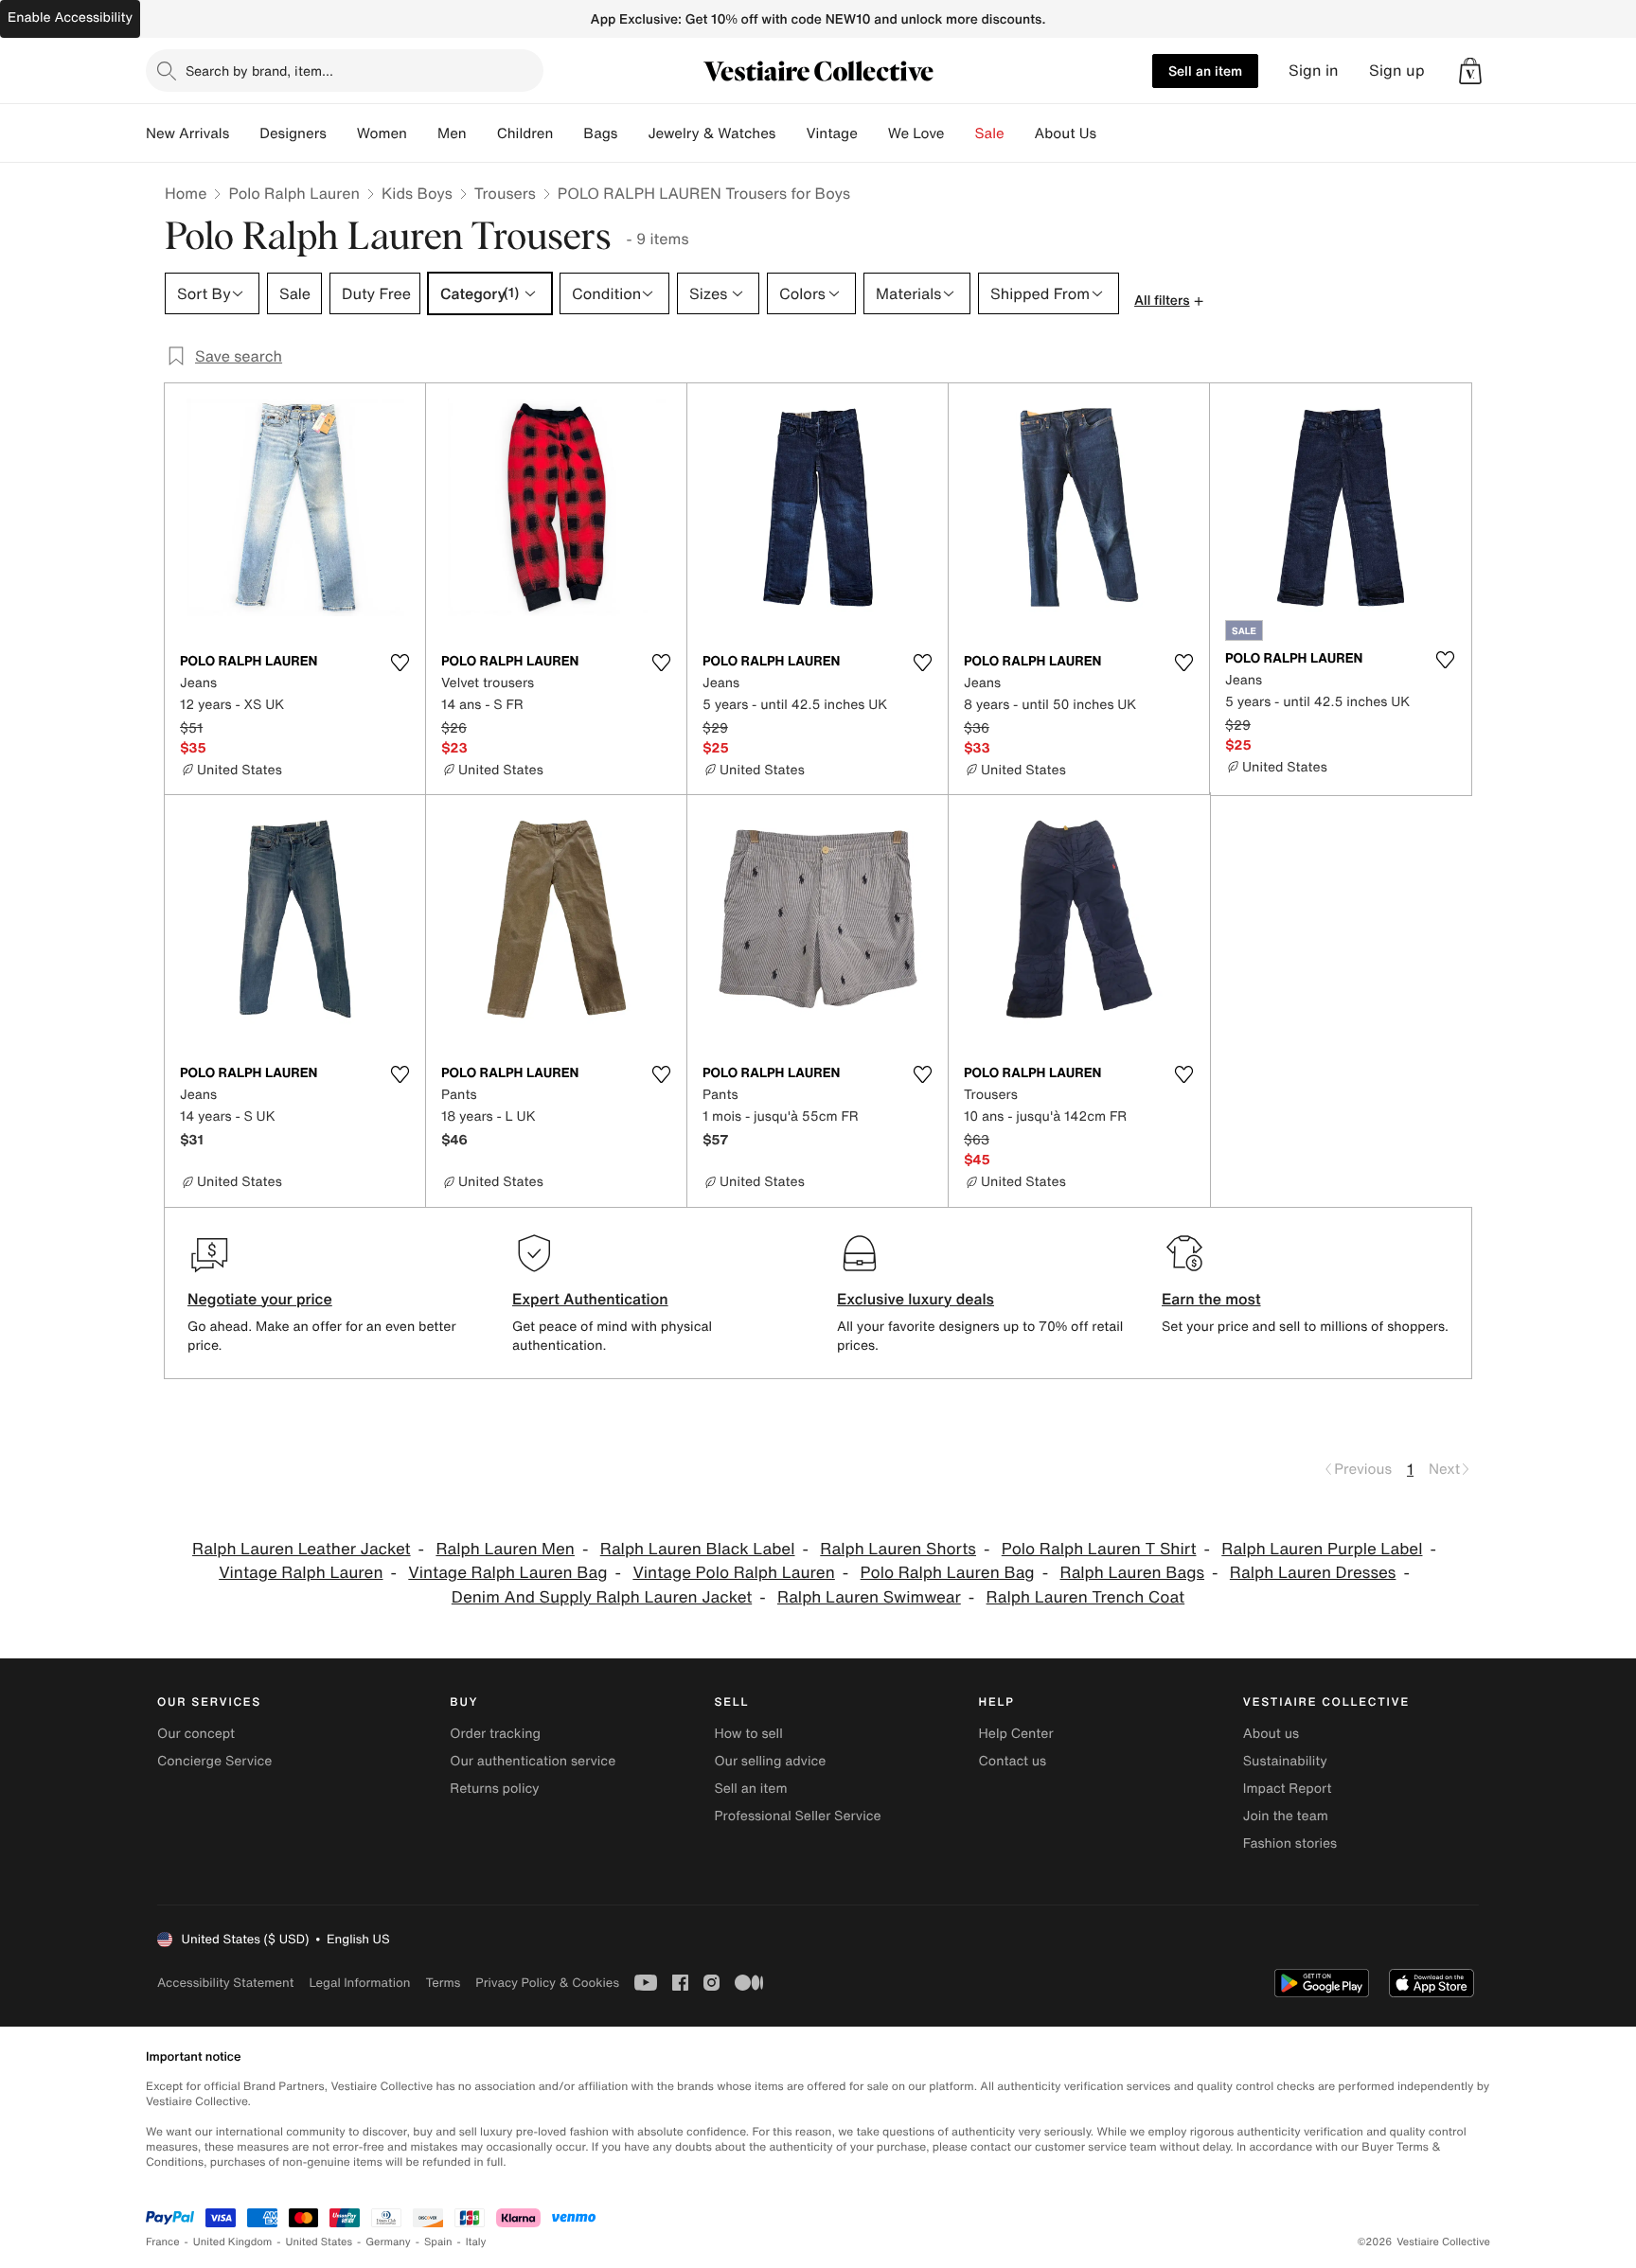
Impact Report (1288, 1789)
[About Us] (1111, 133)
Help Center (1016, 1734)
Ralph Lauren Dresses (1313, 1573)
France (163, 2242)
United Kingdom (233, 2242)
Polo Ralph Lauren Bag (948, 1573)
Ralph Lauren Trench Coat (1086, 1597)
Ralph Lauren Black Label (698, 1549)
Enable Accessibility (70, 18)
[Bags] (632, 133)
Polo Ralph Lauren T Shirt (1099, 1549)
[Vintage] (873, 133)
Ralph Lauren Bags (1132, 1573)
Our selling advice (770, 1761)
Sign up (1397, 71)
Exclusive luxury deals (916, 1299)
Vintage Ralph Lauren (301, 1573)
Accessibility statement (225, 1983)
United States (320, 2242)
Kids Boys (417, 193)
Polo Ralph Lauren (294, 193)
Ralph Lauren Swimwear (869, 1597)
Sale (990, 133)
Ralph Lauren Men (505, 1549)
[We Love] (960, 133)
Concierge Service (214, 1761)
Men (452, 133)
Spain (438, 2242)
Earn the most (1211, 1299)
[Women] (422, 133)
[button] (1470, 71)
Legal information (359, 1983)
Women (382, 133)
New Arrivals (187, 133)
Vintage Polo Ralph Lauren (733, 1573)
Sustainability (1285, 1761)
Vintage (831, 133)
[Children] (568, 133)
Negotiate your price (260, 1299)
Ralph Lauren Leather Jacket (302, 1549)
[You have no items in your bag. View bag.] (1470, 71)
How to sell (748, 1734)
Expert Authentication (590, 1299)
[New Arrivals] (244, 133)
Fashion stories (1290, 1843)
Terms (443, 1983)
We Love (916, 133)
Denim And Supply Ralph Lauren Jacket (602, 1597)
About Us (1066, 133)
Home (186, 193)
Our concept (196, 1734)
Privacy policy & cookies (547, 1983)
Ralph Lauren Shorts (898, 1549)
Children (525, 133)
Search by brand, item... (259, 71)
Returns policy (494, 1789)
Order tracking (495, 1734)
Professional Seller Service (797, 1816)
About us (1271, 1734)
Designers (293, 133)
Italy (476, 2242)
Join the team (1286, 1816)
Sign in (1314, 71)
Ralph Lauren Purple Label (1322, 1549)
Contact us (1013, 1761)
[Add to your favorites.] (400, 663)
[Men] (482, 133)
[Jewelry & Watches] (791, 133)
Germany (388, 2242)
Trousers (505, 193)
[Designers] (342, 133)
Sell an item (1205, 71)
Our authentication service (533, 1761)
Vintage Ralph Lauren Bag (507, 1573)
